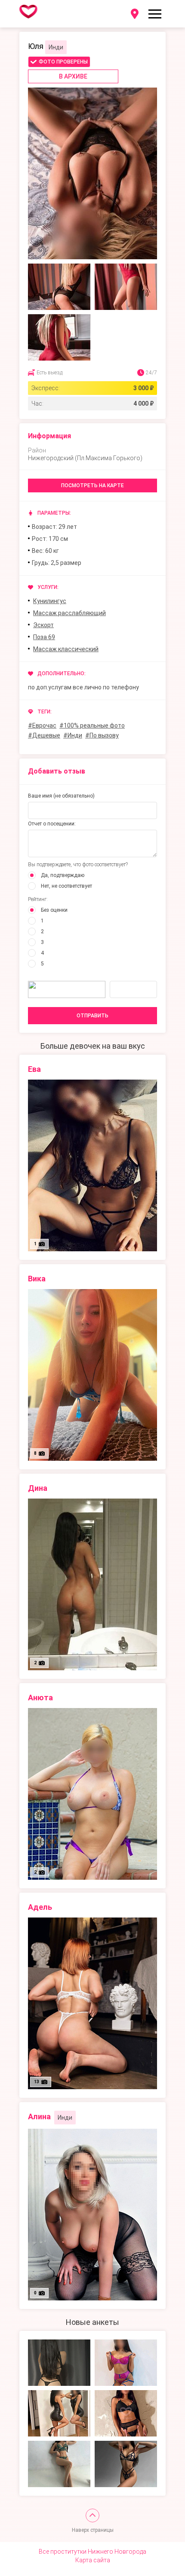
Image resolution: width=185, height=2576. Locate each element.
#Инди (73, 735)
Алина (39, 2116)
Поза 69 (44, 637)
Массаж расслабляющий (69, 613)
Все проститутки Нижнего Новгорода (92, 2552)
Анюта (40, 1698)
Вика (37, 1279)
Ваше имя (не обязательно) (61, 796)
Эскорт (43, 625)
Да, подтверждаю (63, 875)
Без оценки (54, 910)
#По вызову (102, 735)
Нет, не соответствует (66, 886)
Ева (34, 1069)
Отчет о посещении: (52, 824)
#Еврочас (42, 725)
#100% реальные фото (92, 725)
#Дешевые (44, 735)
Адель (40, 1907)
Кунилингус (50, 601)
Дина (38, 1488)
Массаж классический (66, 649)
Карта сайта (93, 2560)
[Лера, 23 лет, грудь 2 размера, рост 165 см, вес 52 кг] (59, 2363)
